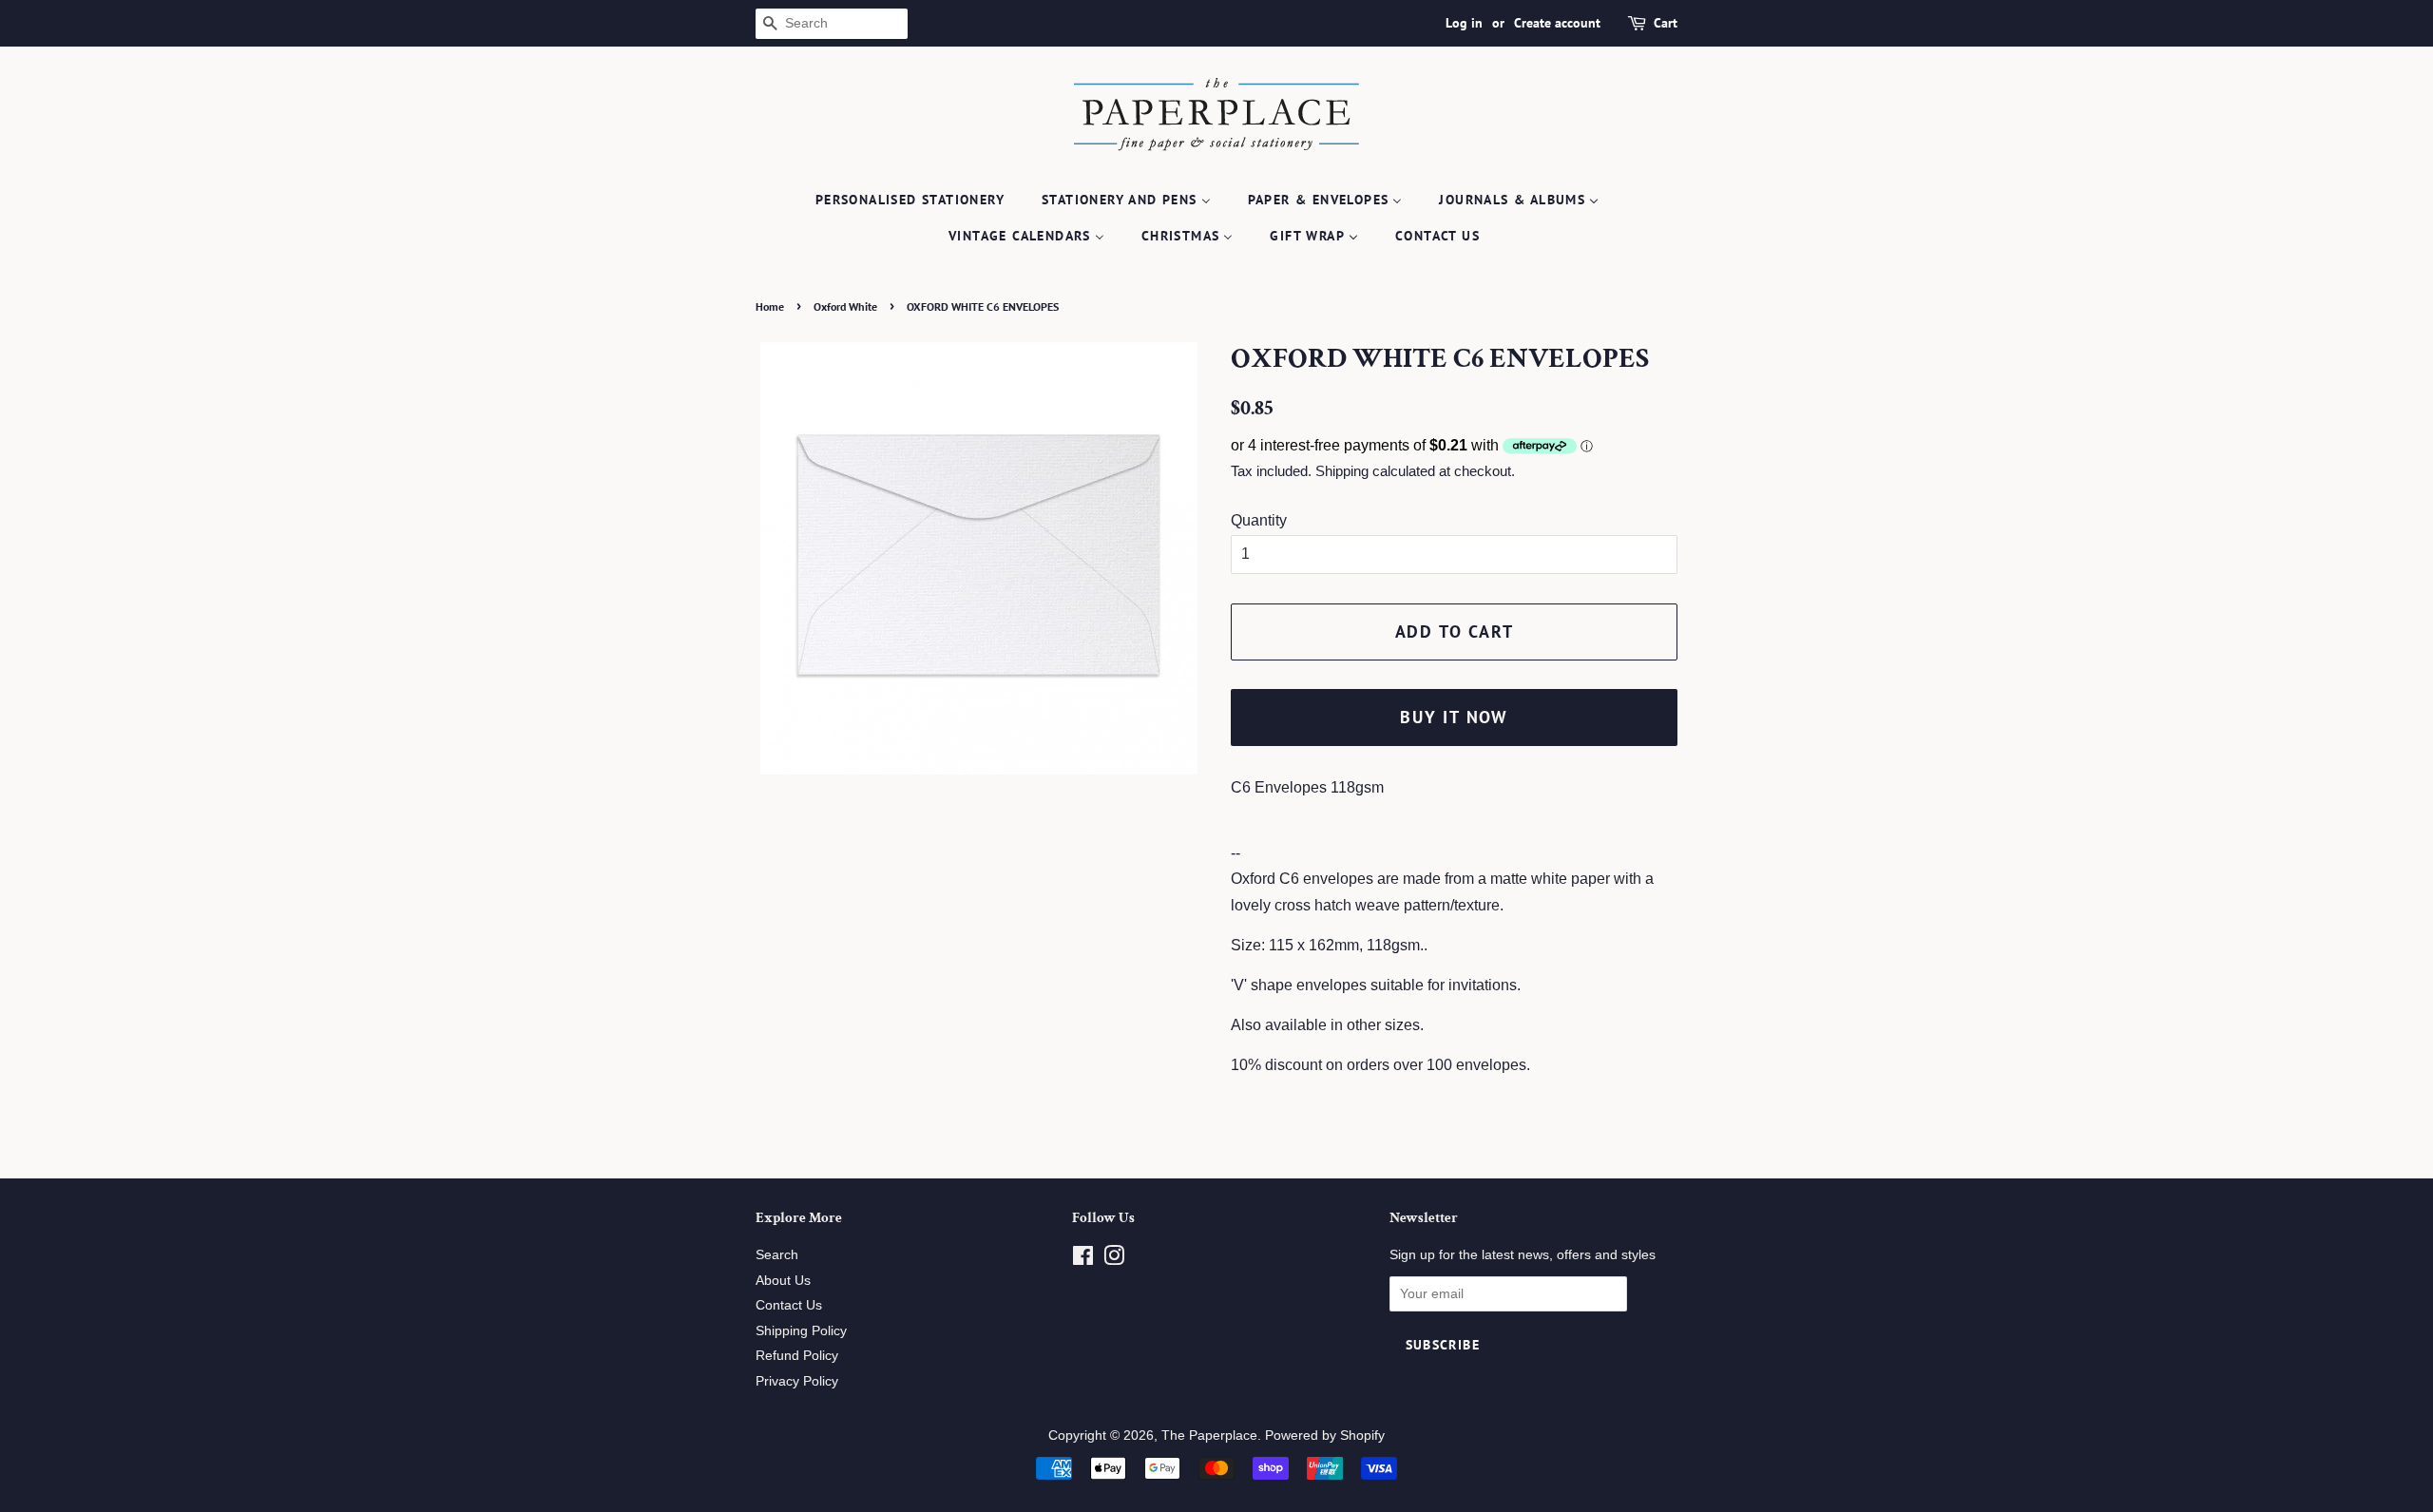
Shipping (1342, 471)
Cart (1666, 23)
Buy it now (1454, 717)
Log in (1464, 23)
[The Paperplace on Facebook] (1083, 1260)
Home (770, 306)
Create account (1557, 23)
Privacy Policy (797, 1381)
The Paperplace (1209, 1435)
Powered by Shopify (1325, 1435)
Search (777, 1255)
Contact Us (789, 1305)
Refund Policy (797, 1356)
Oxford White (845, 306)
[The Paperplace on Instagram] (1114, 1260)
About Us (783, 1281)
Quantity (1259, 520)
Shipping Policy (801, 1331)
